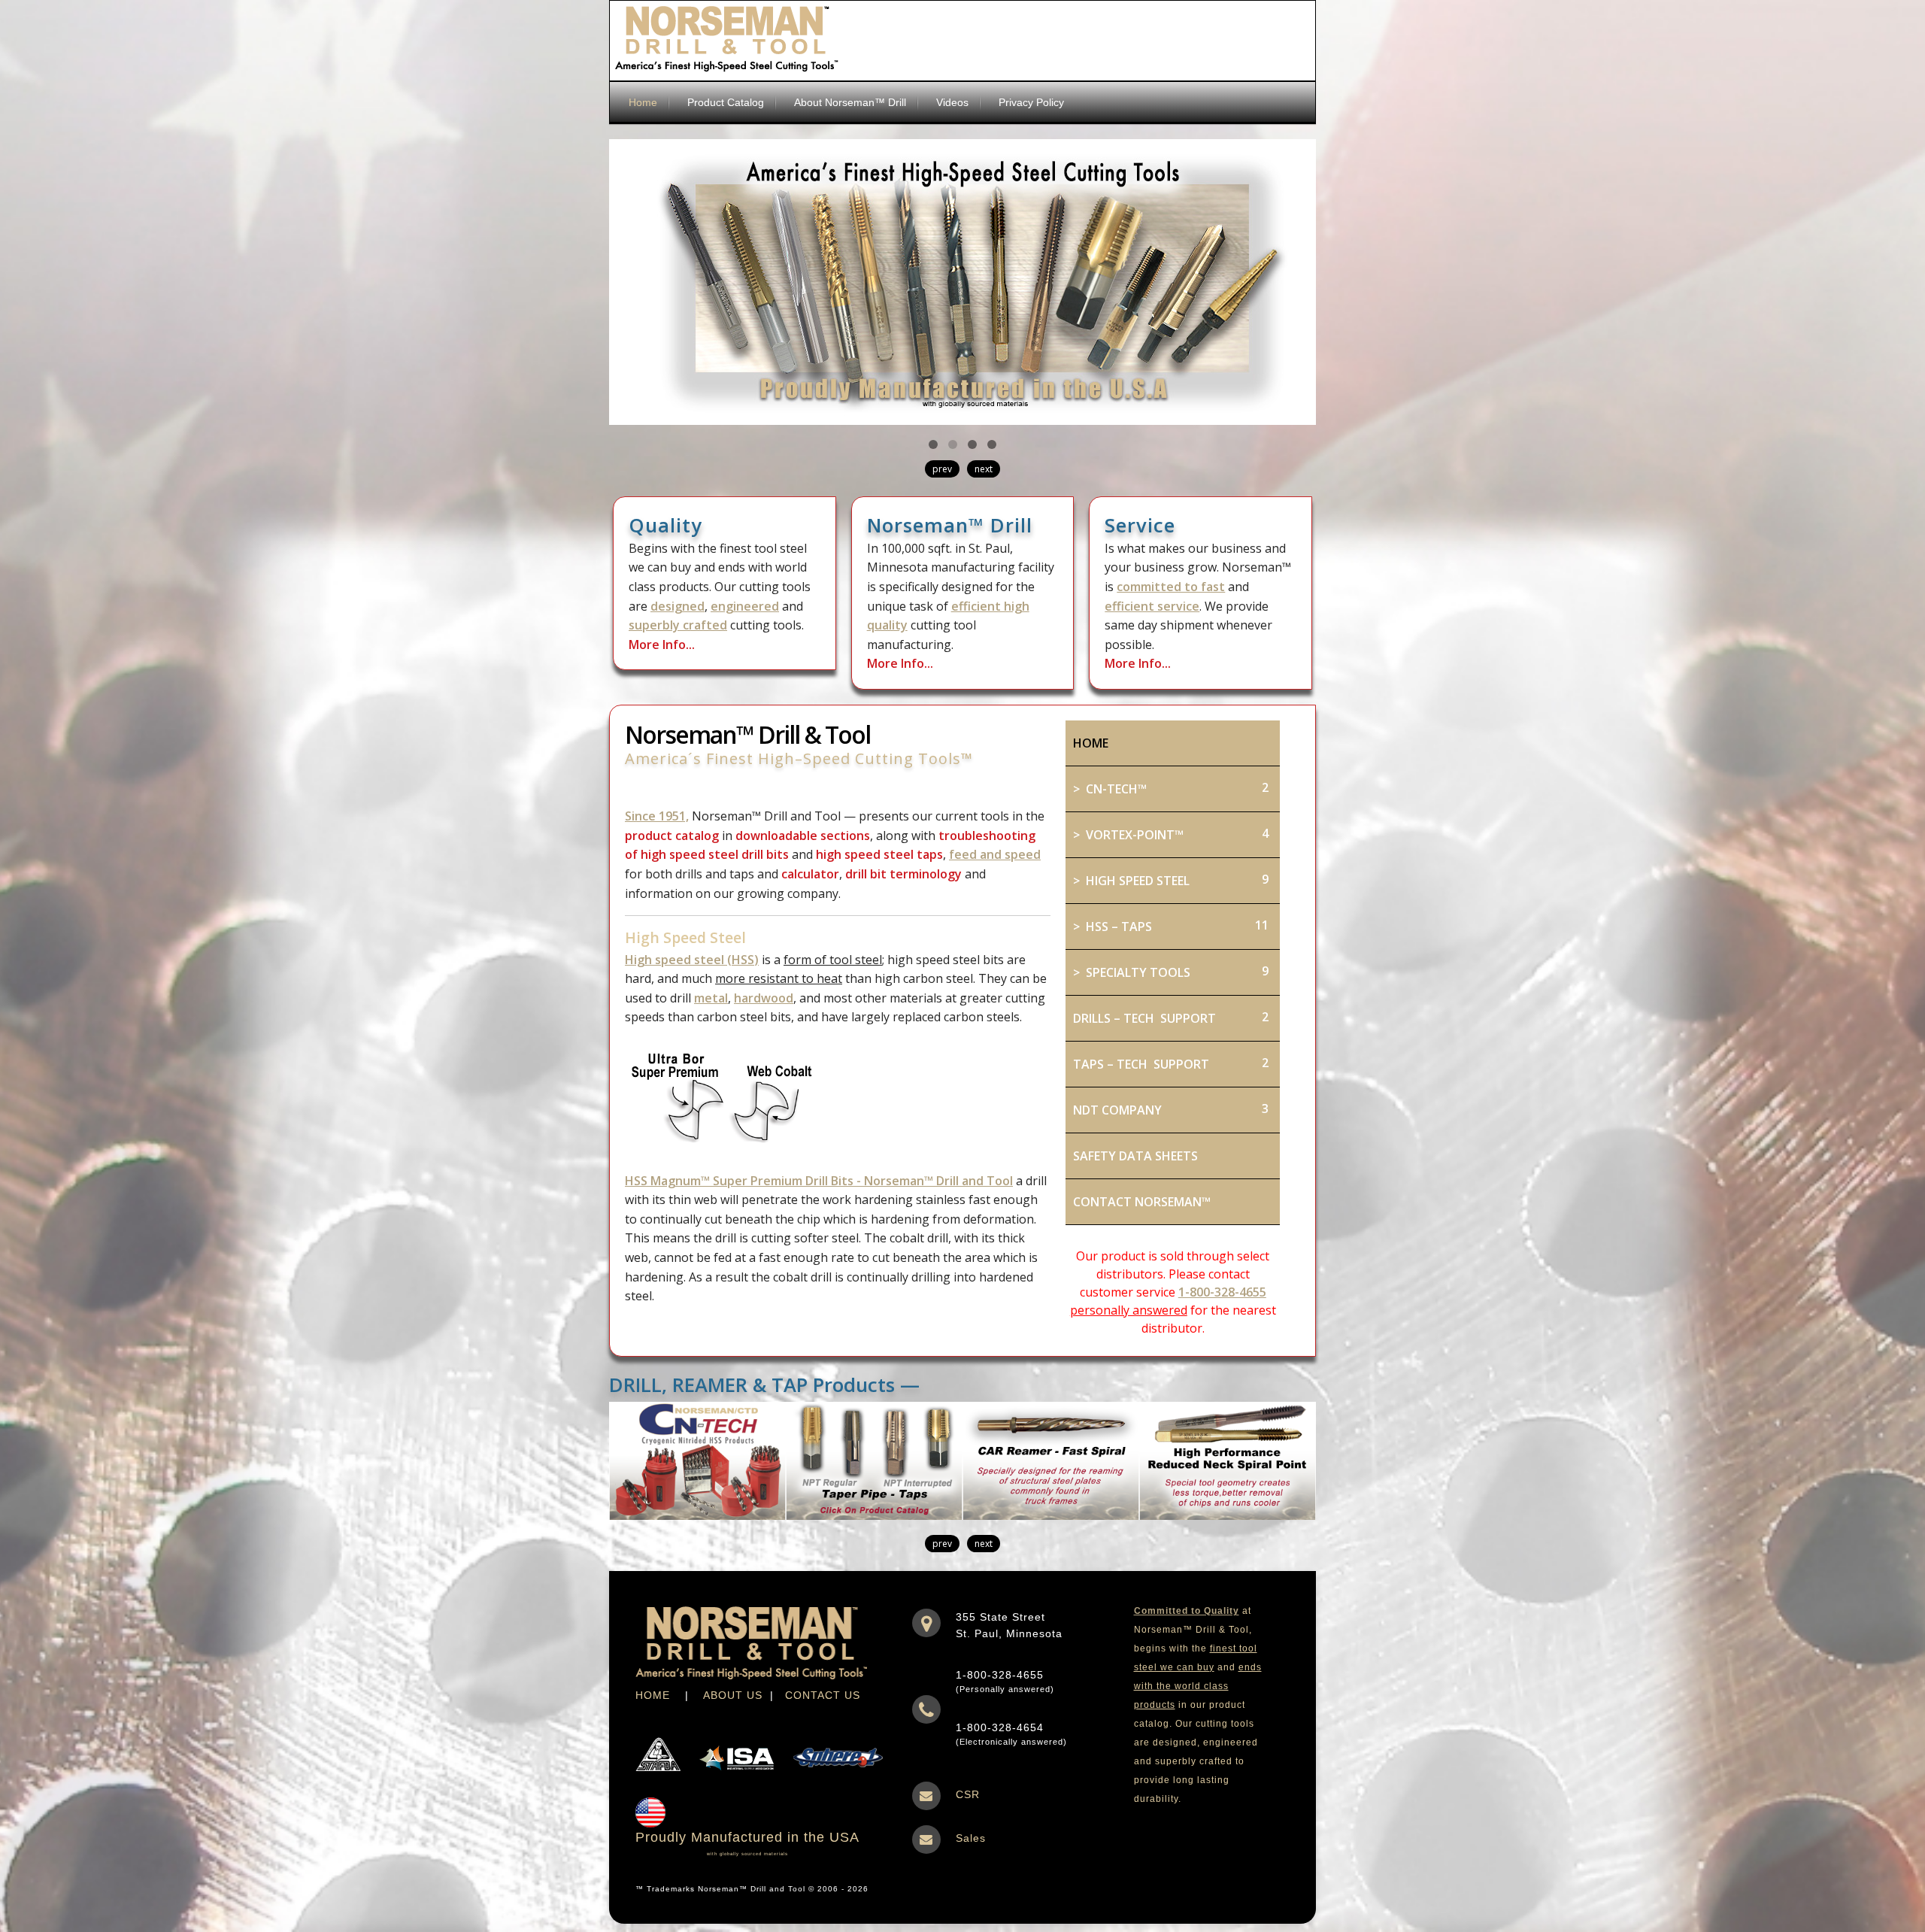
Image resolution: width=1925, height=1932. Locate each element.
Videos (952, 102)
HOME (653, 1695)
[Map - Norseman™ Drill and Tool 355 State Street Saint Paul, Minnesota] (926, 1621)
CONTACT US (823, 1695)
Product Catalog (726, 102)
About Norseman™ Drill (850, 102)
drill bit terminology (903, 874)
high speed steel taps (879, 854)
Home (643, 102)
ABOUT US (733, 1695)
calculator (810, 874)
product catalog (672, 836)
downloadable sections (803, 836)
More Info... (662, 645)
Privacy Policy (1031, 102)
